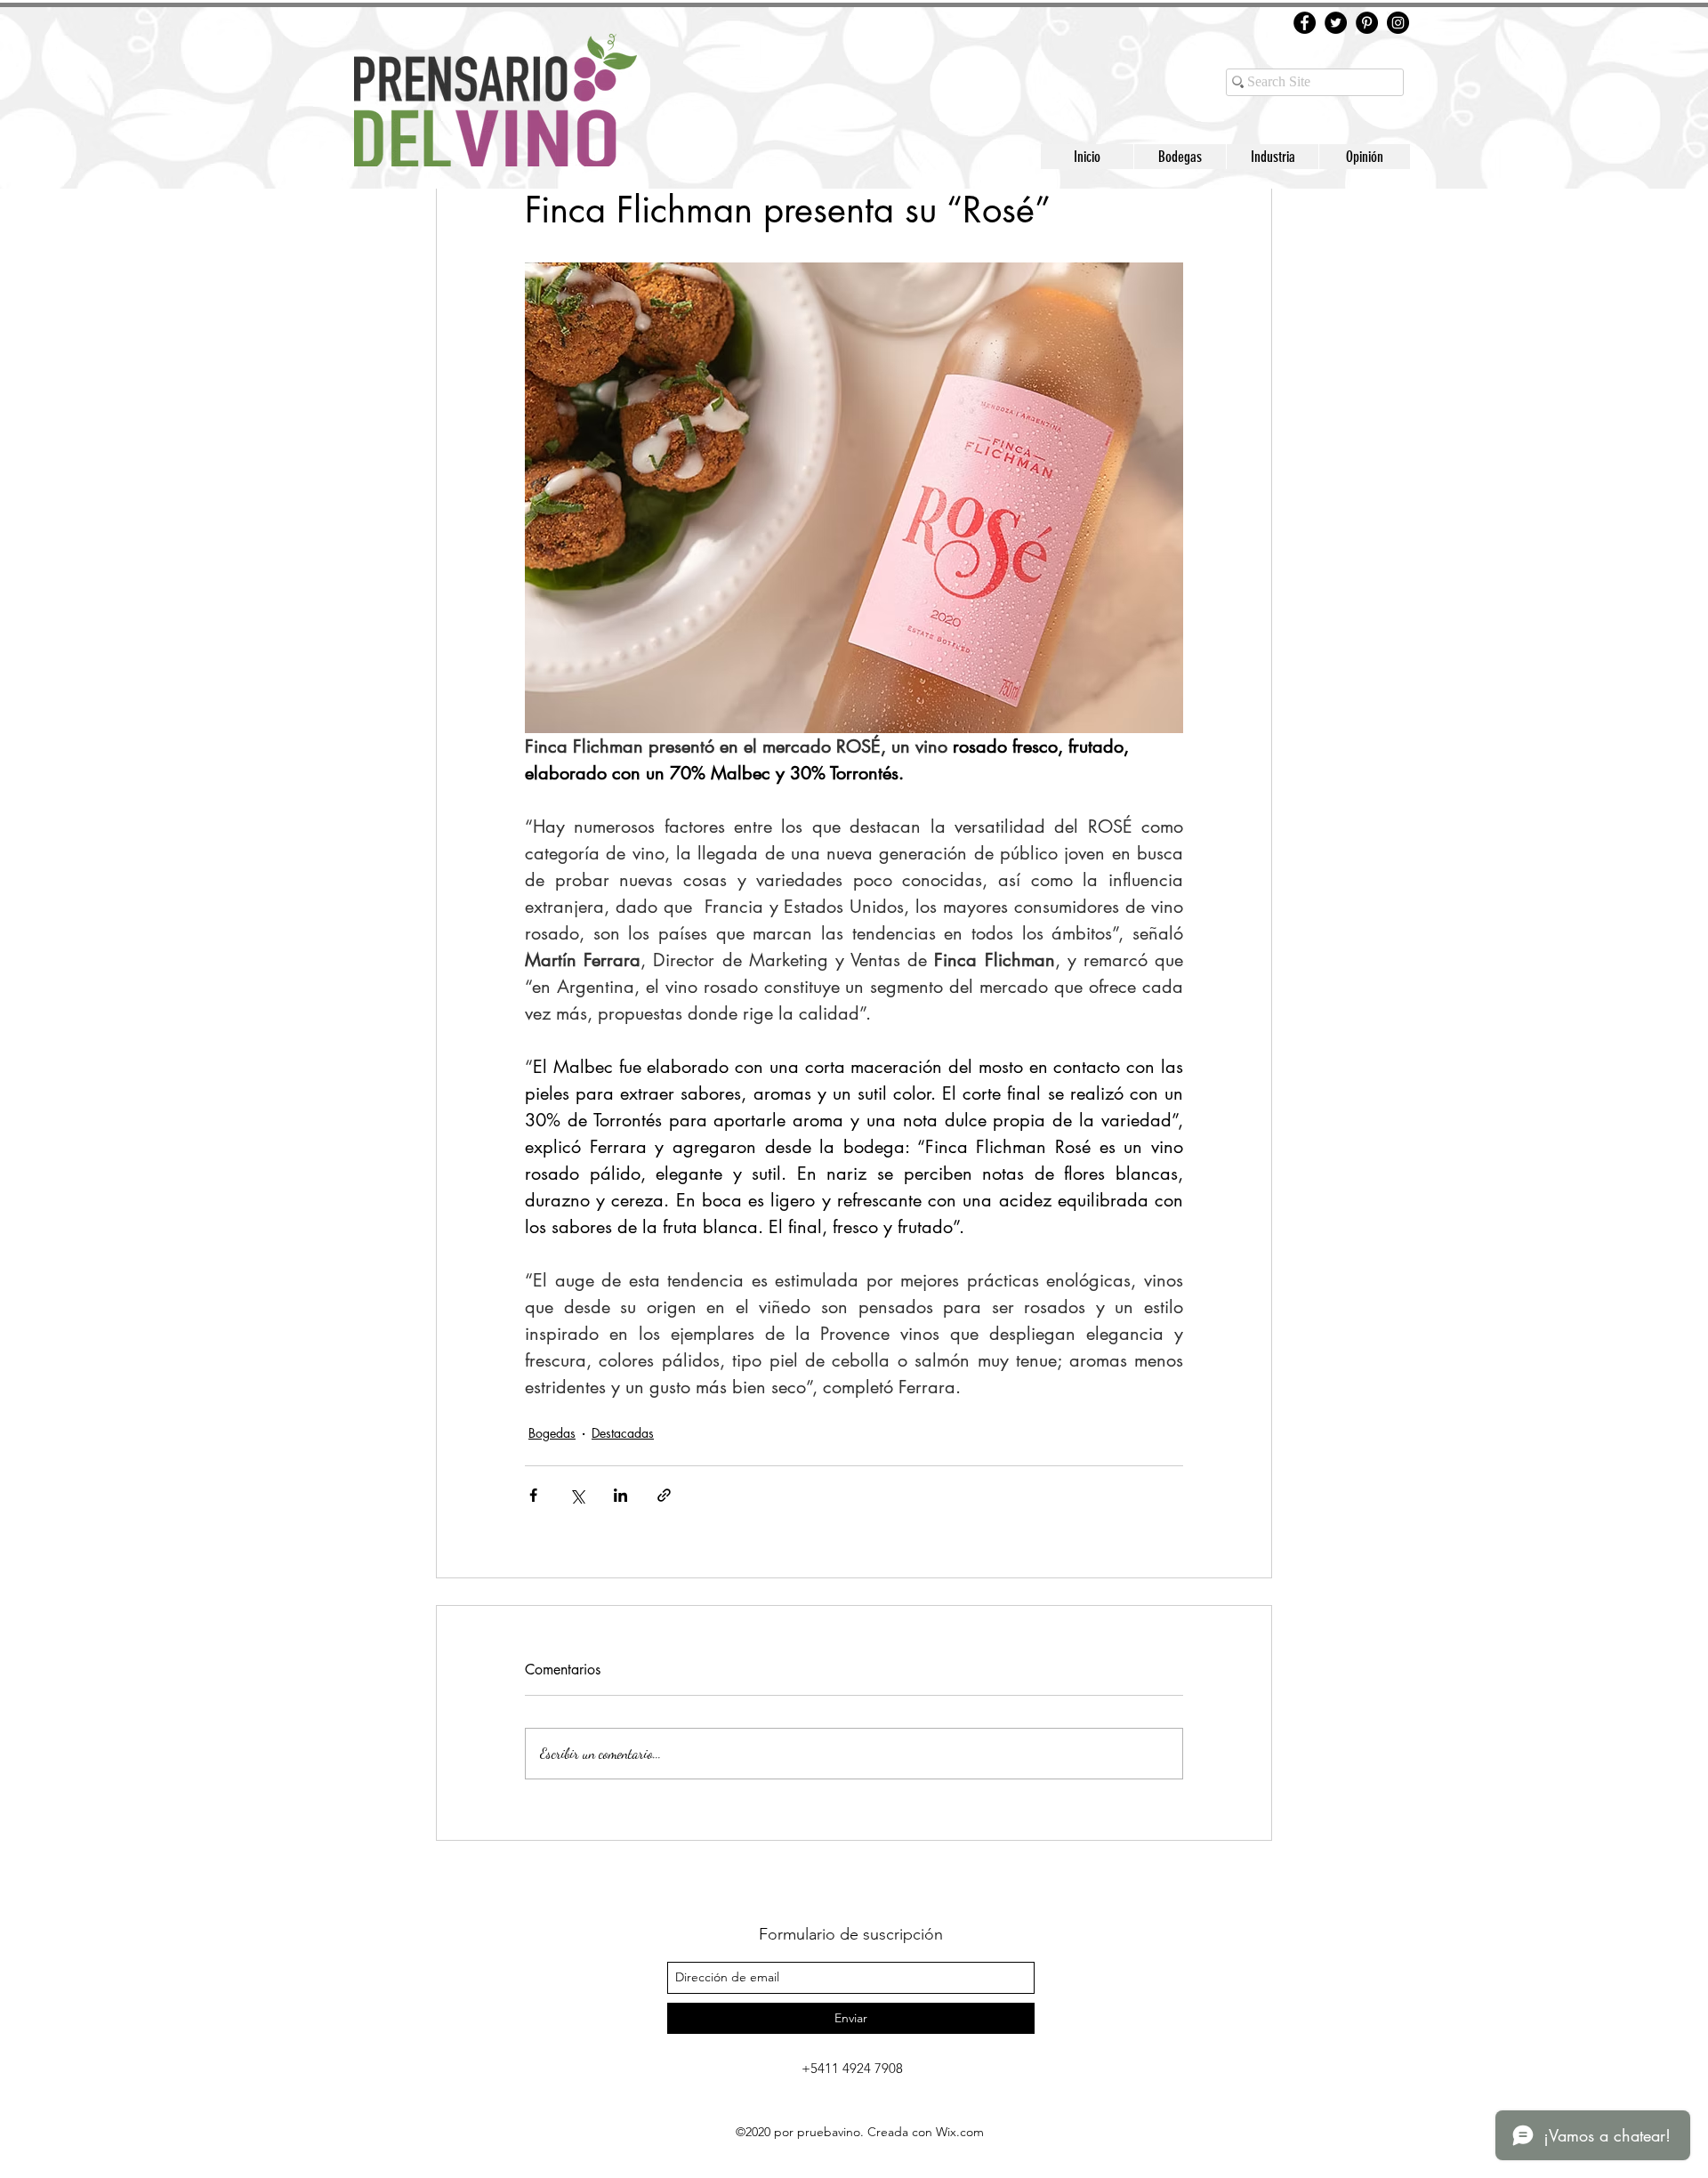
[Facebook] (1305, 23)
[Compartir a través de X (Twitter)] (577, 1495)
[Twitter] (1336, 23)
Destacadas (623, 1433)
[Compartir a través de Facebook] (533, 1495)
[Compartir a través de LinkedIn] (620, 1495)
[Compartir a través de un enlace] (664, 1495)
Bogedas (552, 1433)
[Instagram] (1398, 23)
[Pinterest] (1367, 23)
